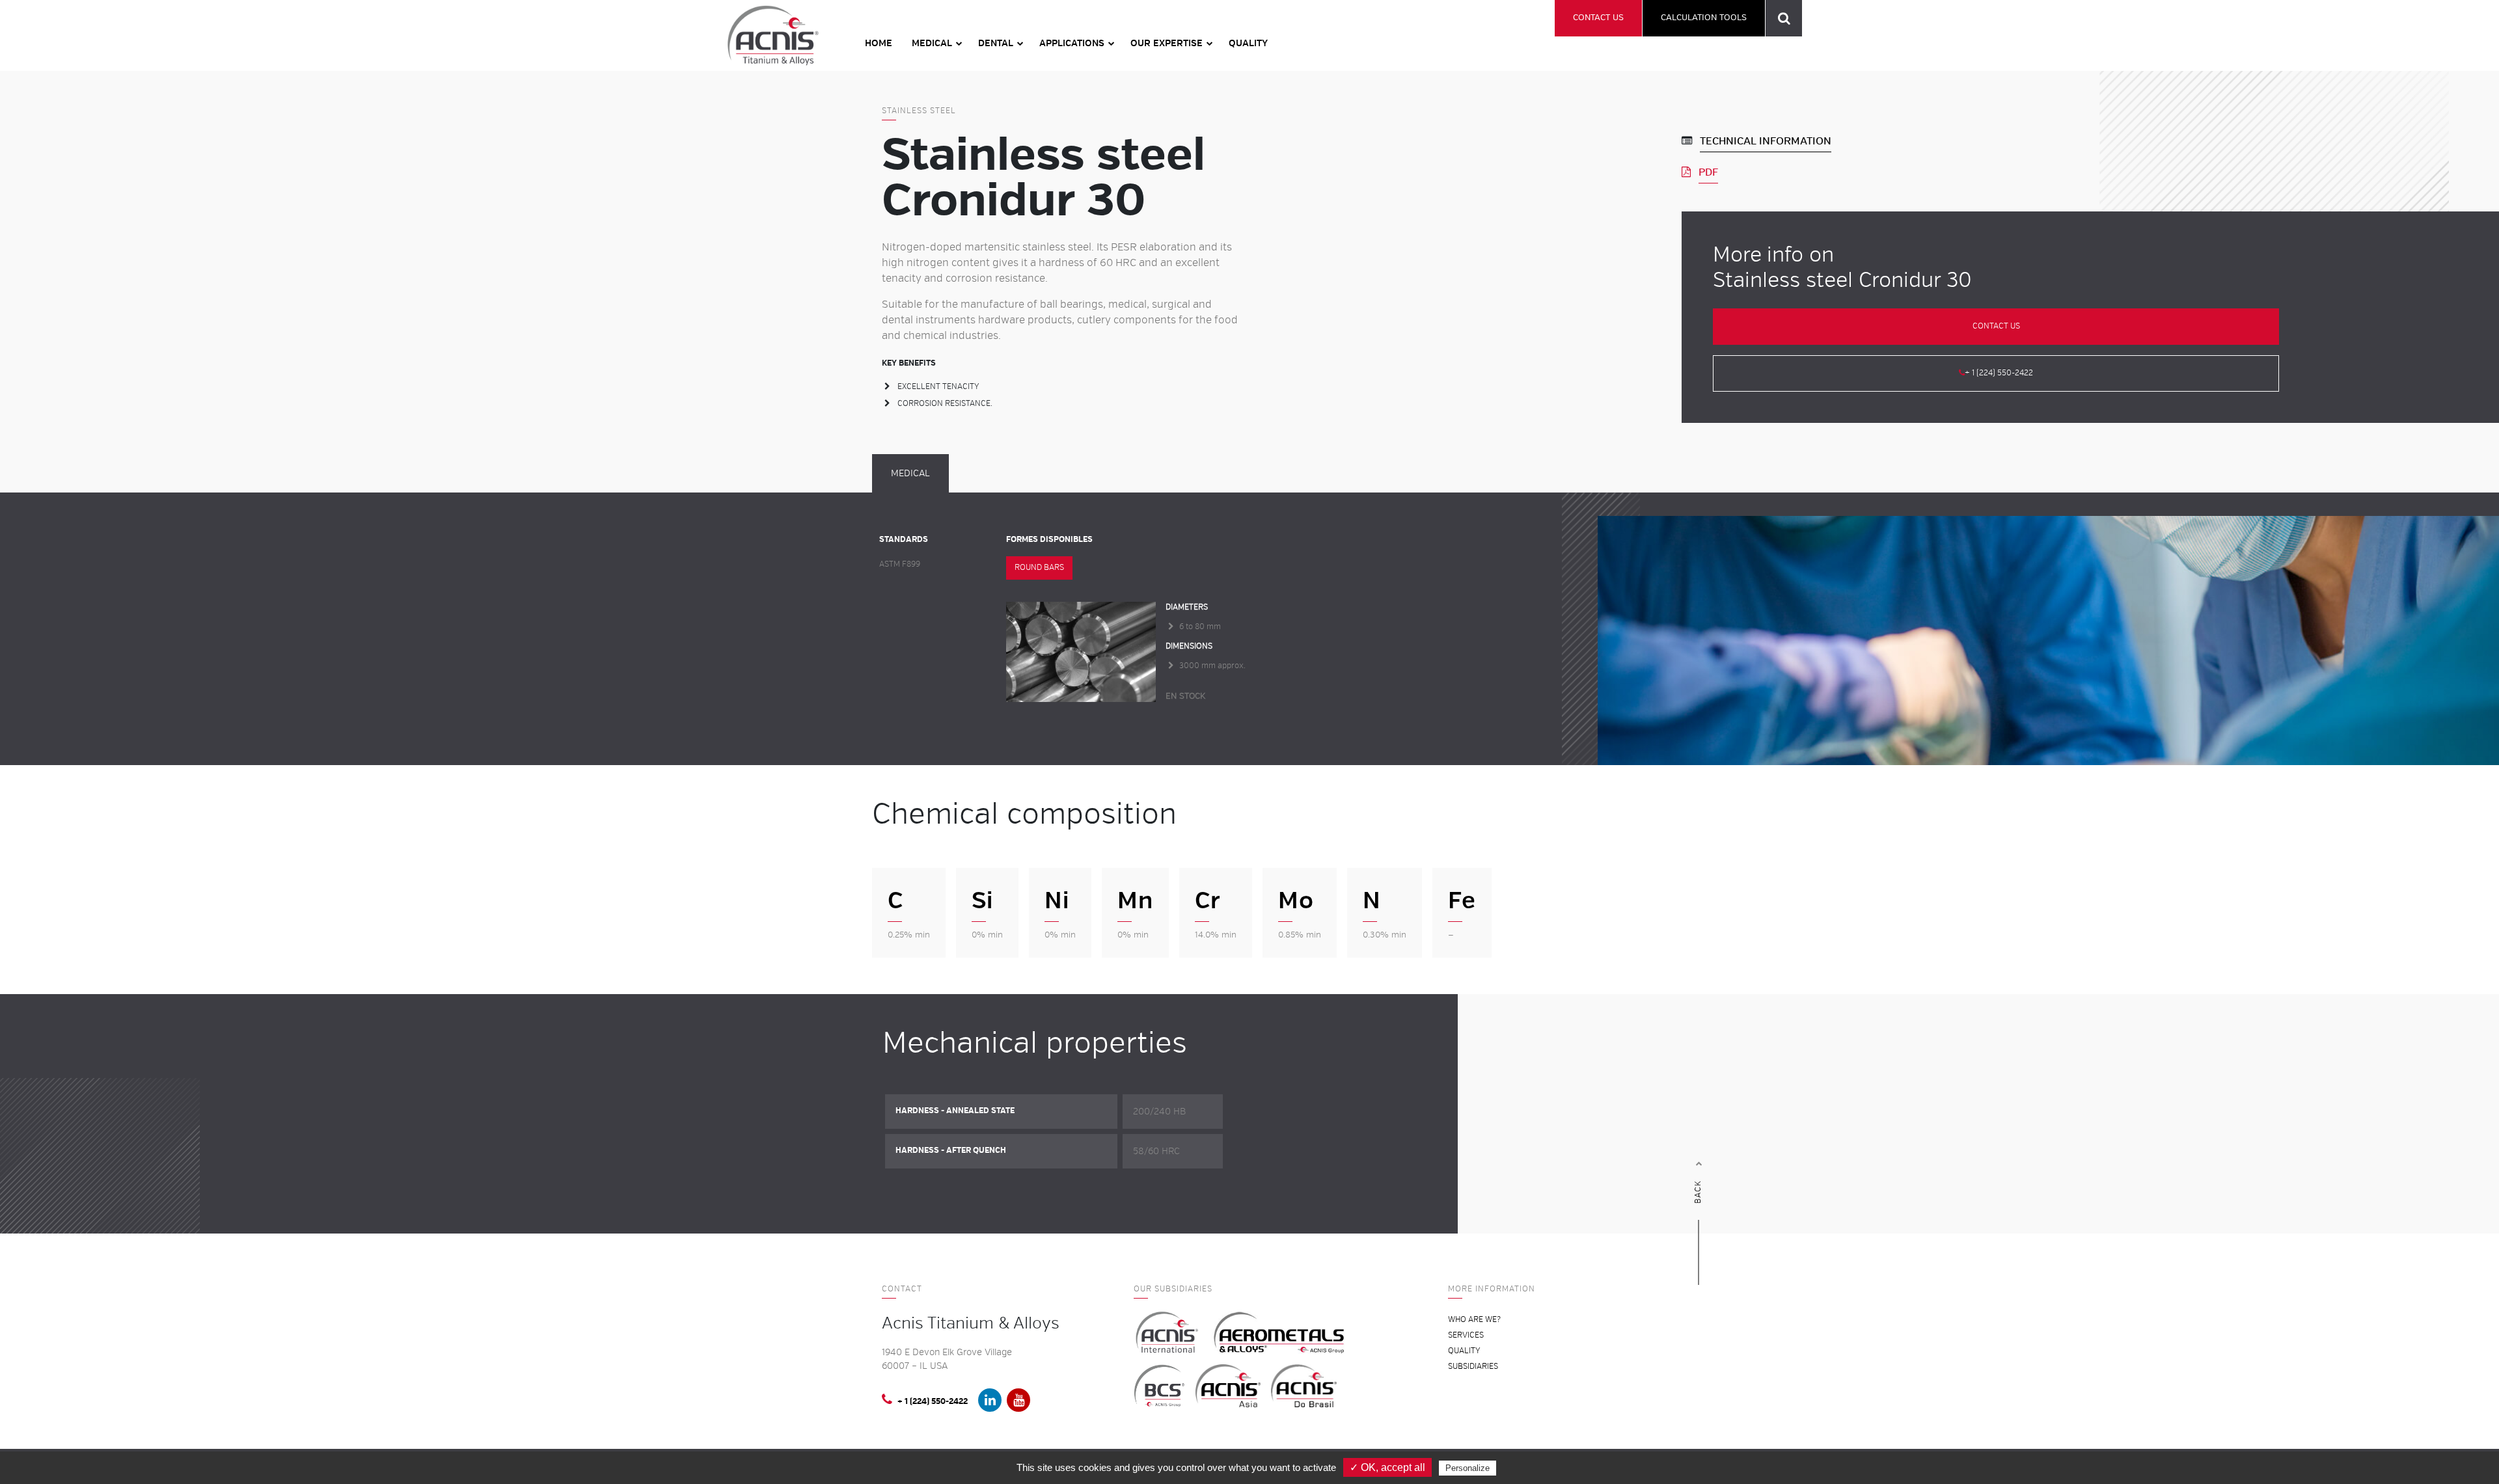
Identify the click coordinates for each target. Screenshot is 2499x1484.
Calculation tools (1704, 18)
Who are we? (1474, 1320)
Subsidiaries (1473, 1367)
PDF (1708, 172)
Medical (932, 43)
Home (879, 43)
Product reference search (1784, 18)
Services (1466, 1335)
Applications (1072, 43)
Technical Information (1766, 141)
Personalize (1468, 1468)
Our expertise (1167, 43)
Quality (1248, 43)
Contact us (1598, 18)
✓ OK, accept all (1387, 1467)
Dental (996, 43)
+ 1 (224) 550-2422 (1999, 373)
